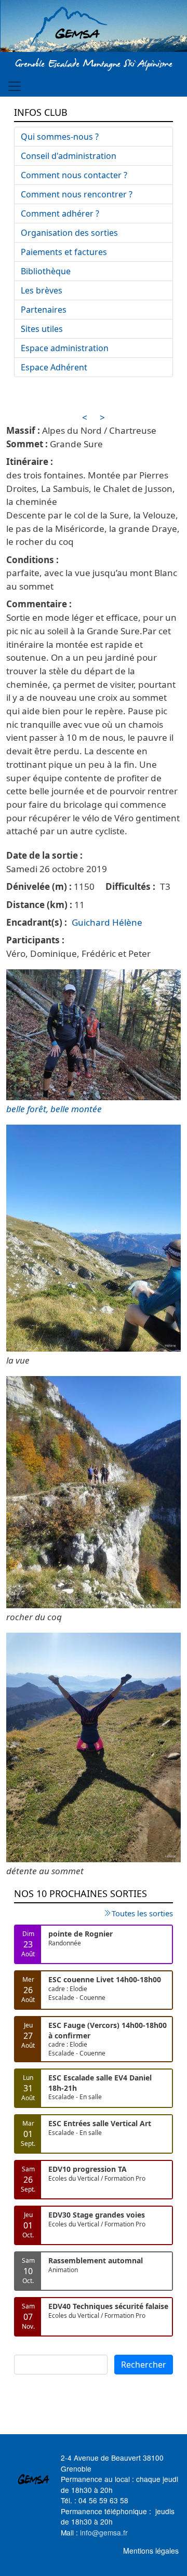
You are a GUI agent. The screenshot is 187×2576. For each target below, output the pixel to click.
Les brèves (42, 290)
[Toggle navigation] (15, 86)
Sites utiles (42, 329)
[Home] (94, 28)
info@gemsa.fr (104, 2532)
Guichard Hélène (107, 922)
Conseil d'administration (69, 156)
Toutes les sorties (142, 1913)
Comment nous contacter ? (74, 175)
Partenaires (44, 310)
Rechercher (144, 2365)
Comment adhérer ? (60, 213)
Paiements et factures (64, 252)
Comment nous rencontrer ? (77, 194)
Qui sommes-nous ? (60, 137)
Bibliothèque (46, 271)
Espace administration (65, 348)
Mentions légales (151, 2551)
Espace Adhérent (54, 367)
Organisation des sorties (69, 233)
